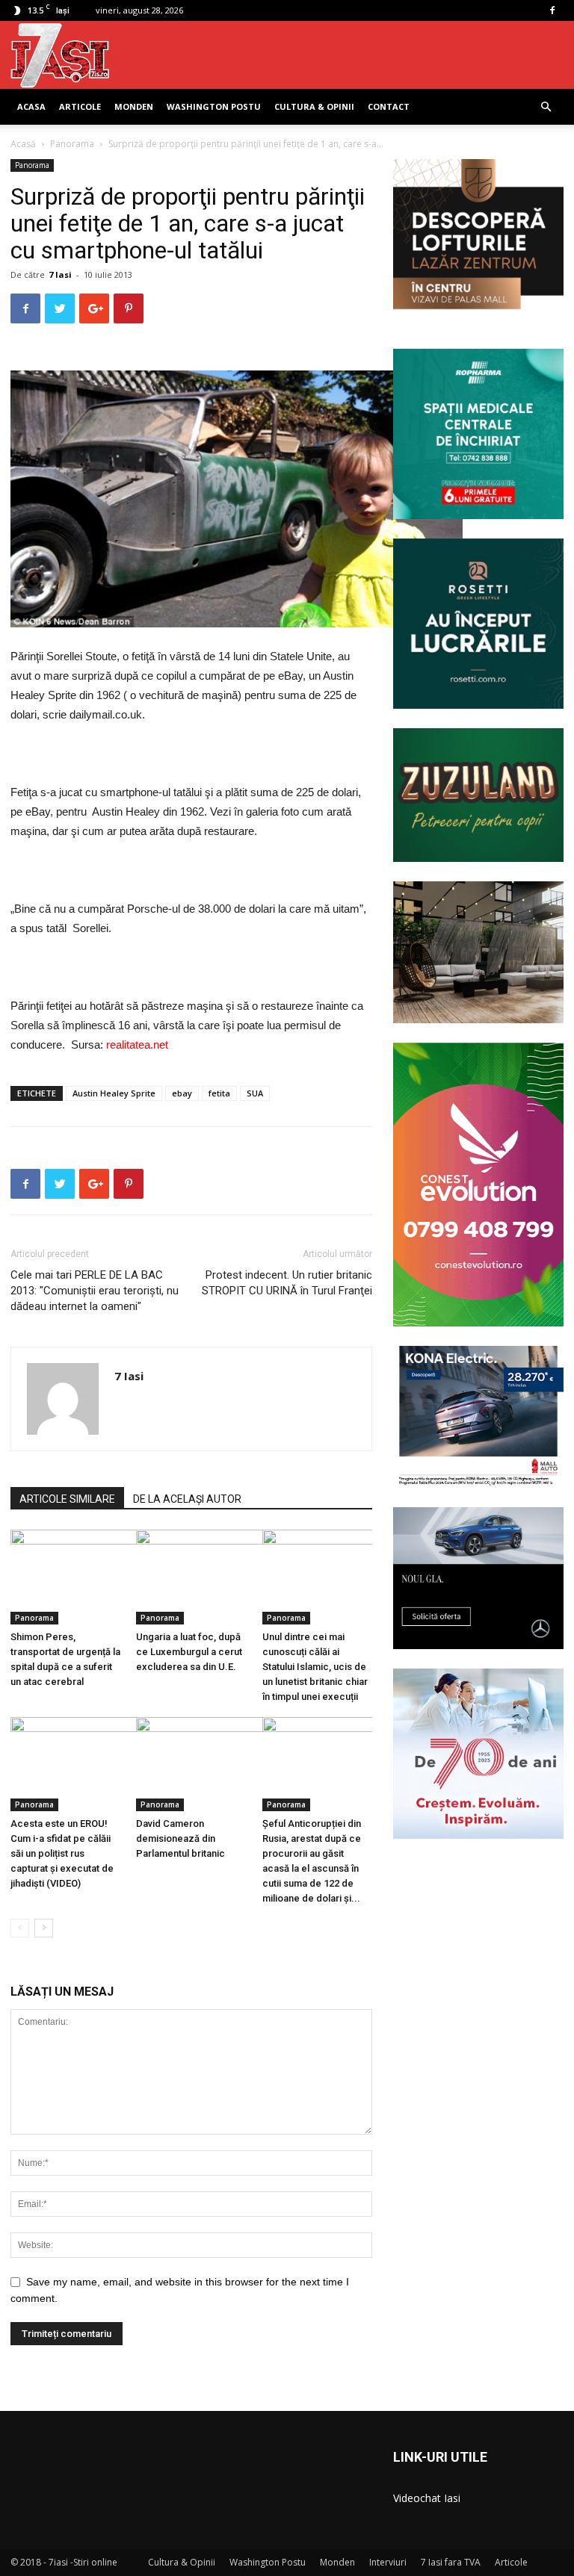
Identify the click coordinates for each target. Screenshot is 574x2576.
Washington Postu (214, 106)
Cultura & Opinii (314, 106)
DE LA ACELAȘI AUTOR (187, 1499)
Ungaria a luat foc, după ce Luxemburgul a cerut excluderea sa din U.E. (189, 1652)
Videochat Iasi (427, 2498)
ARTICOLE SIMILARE (67, 1499)
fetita (219, 1093)
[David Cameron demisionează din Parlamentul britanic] (191, 1765)
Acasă (23, 144)
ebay (182, 1093)
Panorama (72, 144)
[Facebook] (552, 10)
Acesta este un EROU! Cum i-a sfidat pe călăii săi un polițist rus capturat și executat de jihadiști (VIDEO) (62, 1853)
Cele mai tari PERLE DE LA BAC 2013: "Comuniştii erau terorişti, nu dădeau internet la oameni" (95, 1291)
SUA (255, 1093)
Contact (389, 106)
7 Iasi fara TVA (451, 2562)
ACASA (31, 106)
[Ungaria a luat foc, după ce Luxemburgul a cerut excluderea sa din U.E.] (191, 1577)
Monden (134, 106)
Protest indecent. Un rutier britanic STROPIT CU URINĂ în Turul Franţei (287, 1283)
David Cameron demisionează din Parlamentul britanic (180, 1838)
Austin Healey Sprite (114, 1093)
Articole (80, 106)
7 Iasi (60, 274)
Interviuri (388, 2562)
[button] (546, 107)
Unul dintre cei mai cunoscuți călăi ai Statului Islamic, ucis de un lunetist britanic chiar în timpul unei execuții (315, 1667)
